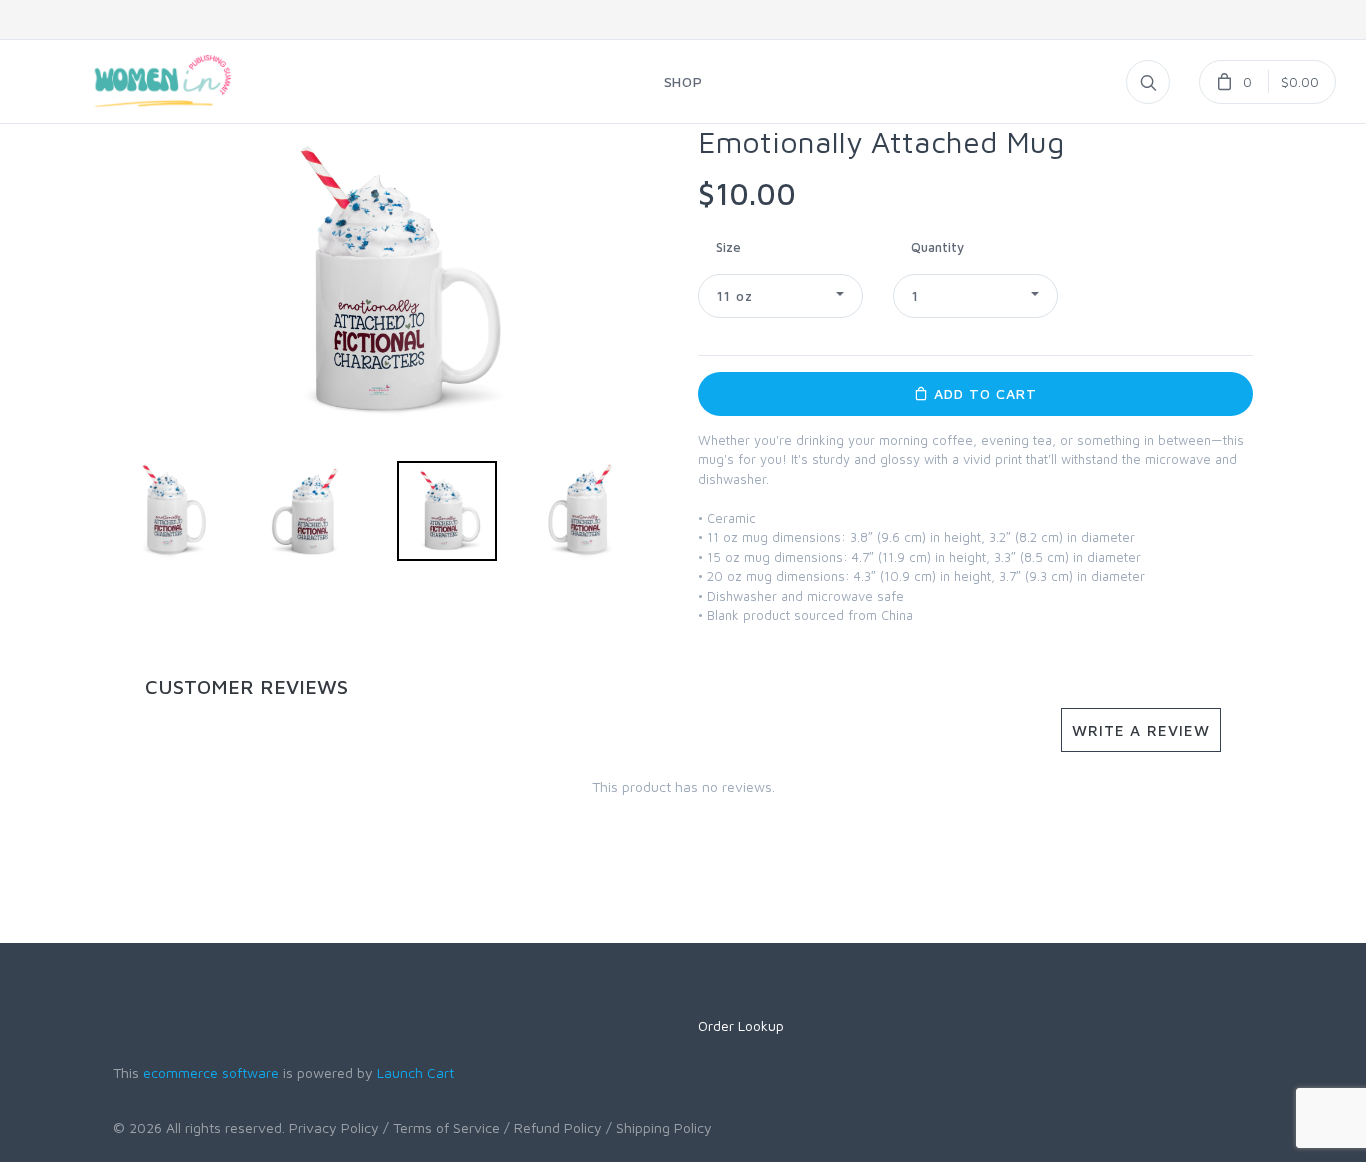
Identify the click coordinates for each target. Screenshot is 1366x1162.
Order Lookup (741, 1025)
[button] (780, 296)
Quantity (937, 247)
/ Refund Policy (553, 1127)
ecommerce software (211, 1072)
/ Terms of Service (441, 1127)
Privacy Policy (334, 1127)
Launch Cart (415, 1072)
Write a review (1141, 730)
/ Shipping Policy (659, 1127)
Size (728, 247)
